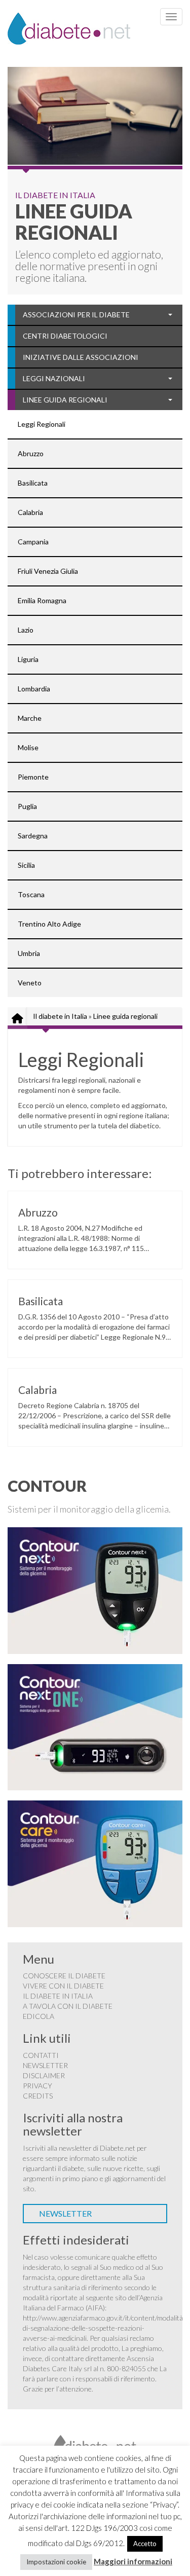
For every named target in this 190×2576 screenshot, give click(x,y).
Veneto (30, 983)
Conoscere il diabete (64, 1976)
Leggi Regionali (42, 424)
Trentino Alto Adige (49, 924)
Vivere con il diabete (63, 1986)
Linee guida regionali (65, 400)
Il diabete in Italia (60, 1016)
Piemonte (33, 777)
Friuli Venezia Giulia (48, 571)
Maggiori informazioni (133, 2561)
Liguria (28, 659)
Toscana (31, 894)
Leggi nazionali (54, 378)
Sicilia (26, 865)
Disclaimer (44, 2075)
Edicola (39, 2016)
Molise (28, 747)
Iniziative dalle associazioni (81, 357)
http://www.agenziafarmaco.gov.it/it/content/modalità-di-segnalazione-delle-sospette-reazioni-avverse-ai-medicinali (104, 2328)
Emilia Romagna (42, 600)
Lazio (26, 630)
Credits (38, 2096)
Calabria (30, 512)
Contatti (41, 2055)
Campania (33, 542)
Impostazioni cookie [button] (56, 2562)
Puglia (27, 806)
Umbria (29, 953)
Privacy (37, 2086)
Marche (30, 718)
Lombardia (34, 689)
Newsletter (45, 2065)
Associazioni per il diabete (76, 315)
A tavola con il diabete (68, 2006)
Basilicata (33, 483)
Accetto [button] (145, 2544)
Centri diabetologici (65, 336)
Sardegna (33, 836)
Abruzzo (31, 453)
